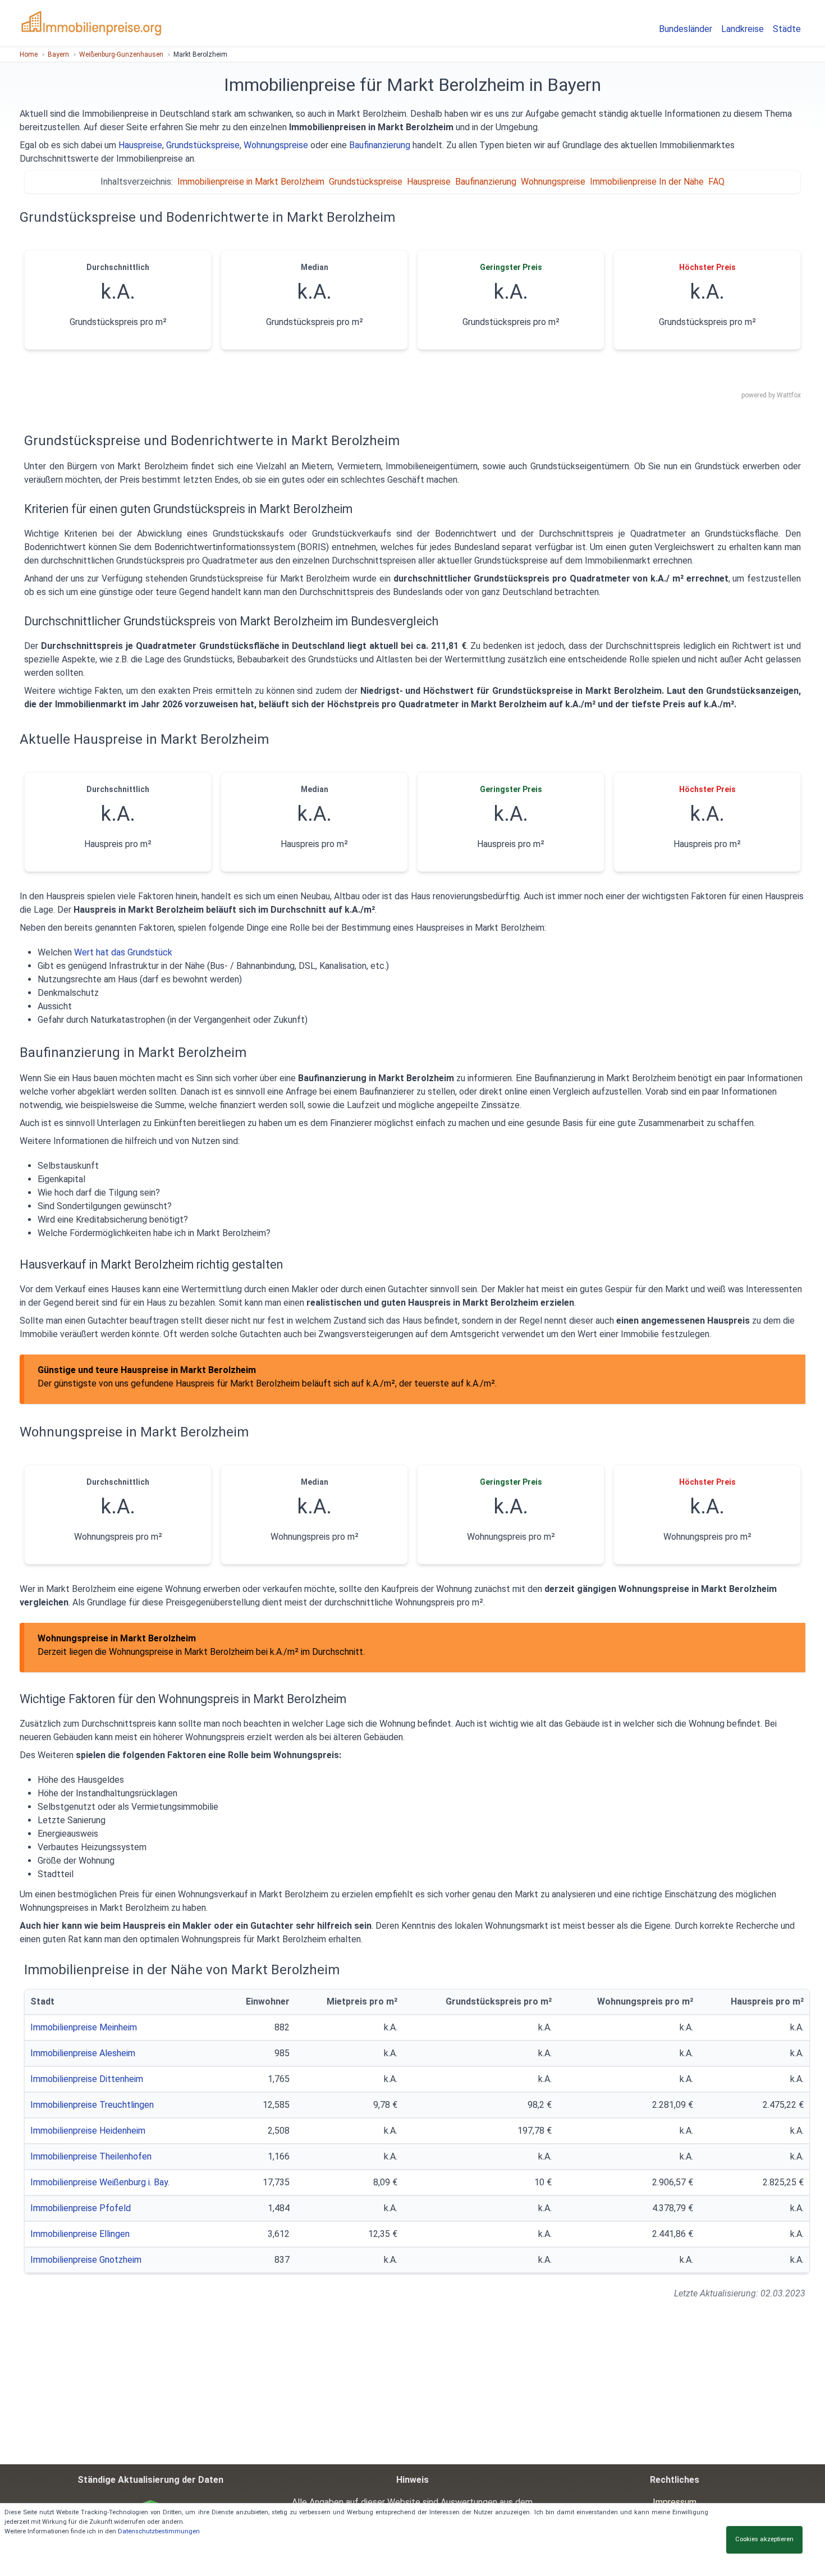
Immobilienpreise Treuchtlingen (92, 2105)
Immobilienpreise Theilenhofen (91, 2156)
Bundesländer (686, 29)
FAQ (716, 182)
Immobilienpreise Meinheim (84, 2027)
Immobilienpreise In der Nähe (647, 182)
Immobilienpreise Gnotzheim (86, 2260)
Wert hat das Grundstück (123, 952)
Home (29, 54)
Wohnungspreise (276, 145)
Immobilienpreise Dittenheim (87, 2079)
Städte (787, 29)
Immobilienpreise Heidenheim (88, 2131)
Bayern (58, 54)
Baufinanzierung (380, 145)
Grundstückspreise (203, 145)
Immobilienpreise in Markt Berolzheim (251, 182)
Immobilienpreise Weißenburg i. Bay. (100, 2182)
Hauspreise (140, 145)
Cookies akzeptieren (764, 2539)
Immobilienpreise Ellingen (80, 2234)
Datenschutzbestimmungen (159, 2531)
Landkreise (742, 29)
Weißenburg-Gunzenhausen (121, 54)
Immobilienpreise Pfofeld (81, 2208)
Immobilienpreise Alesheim (83, 2053)
